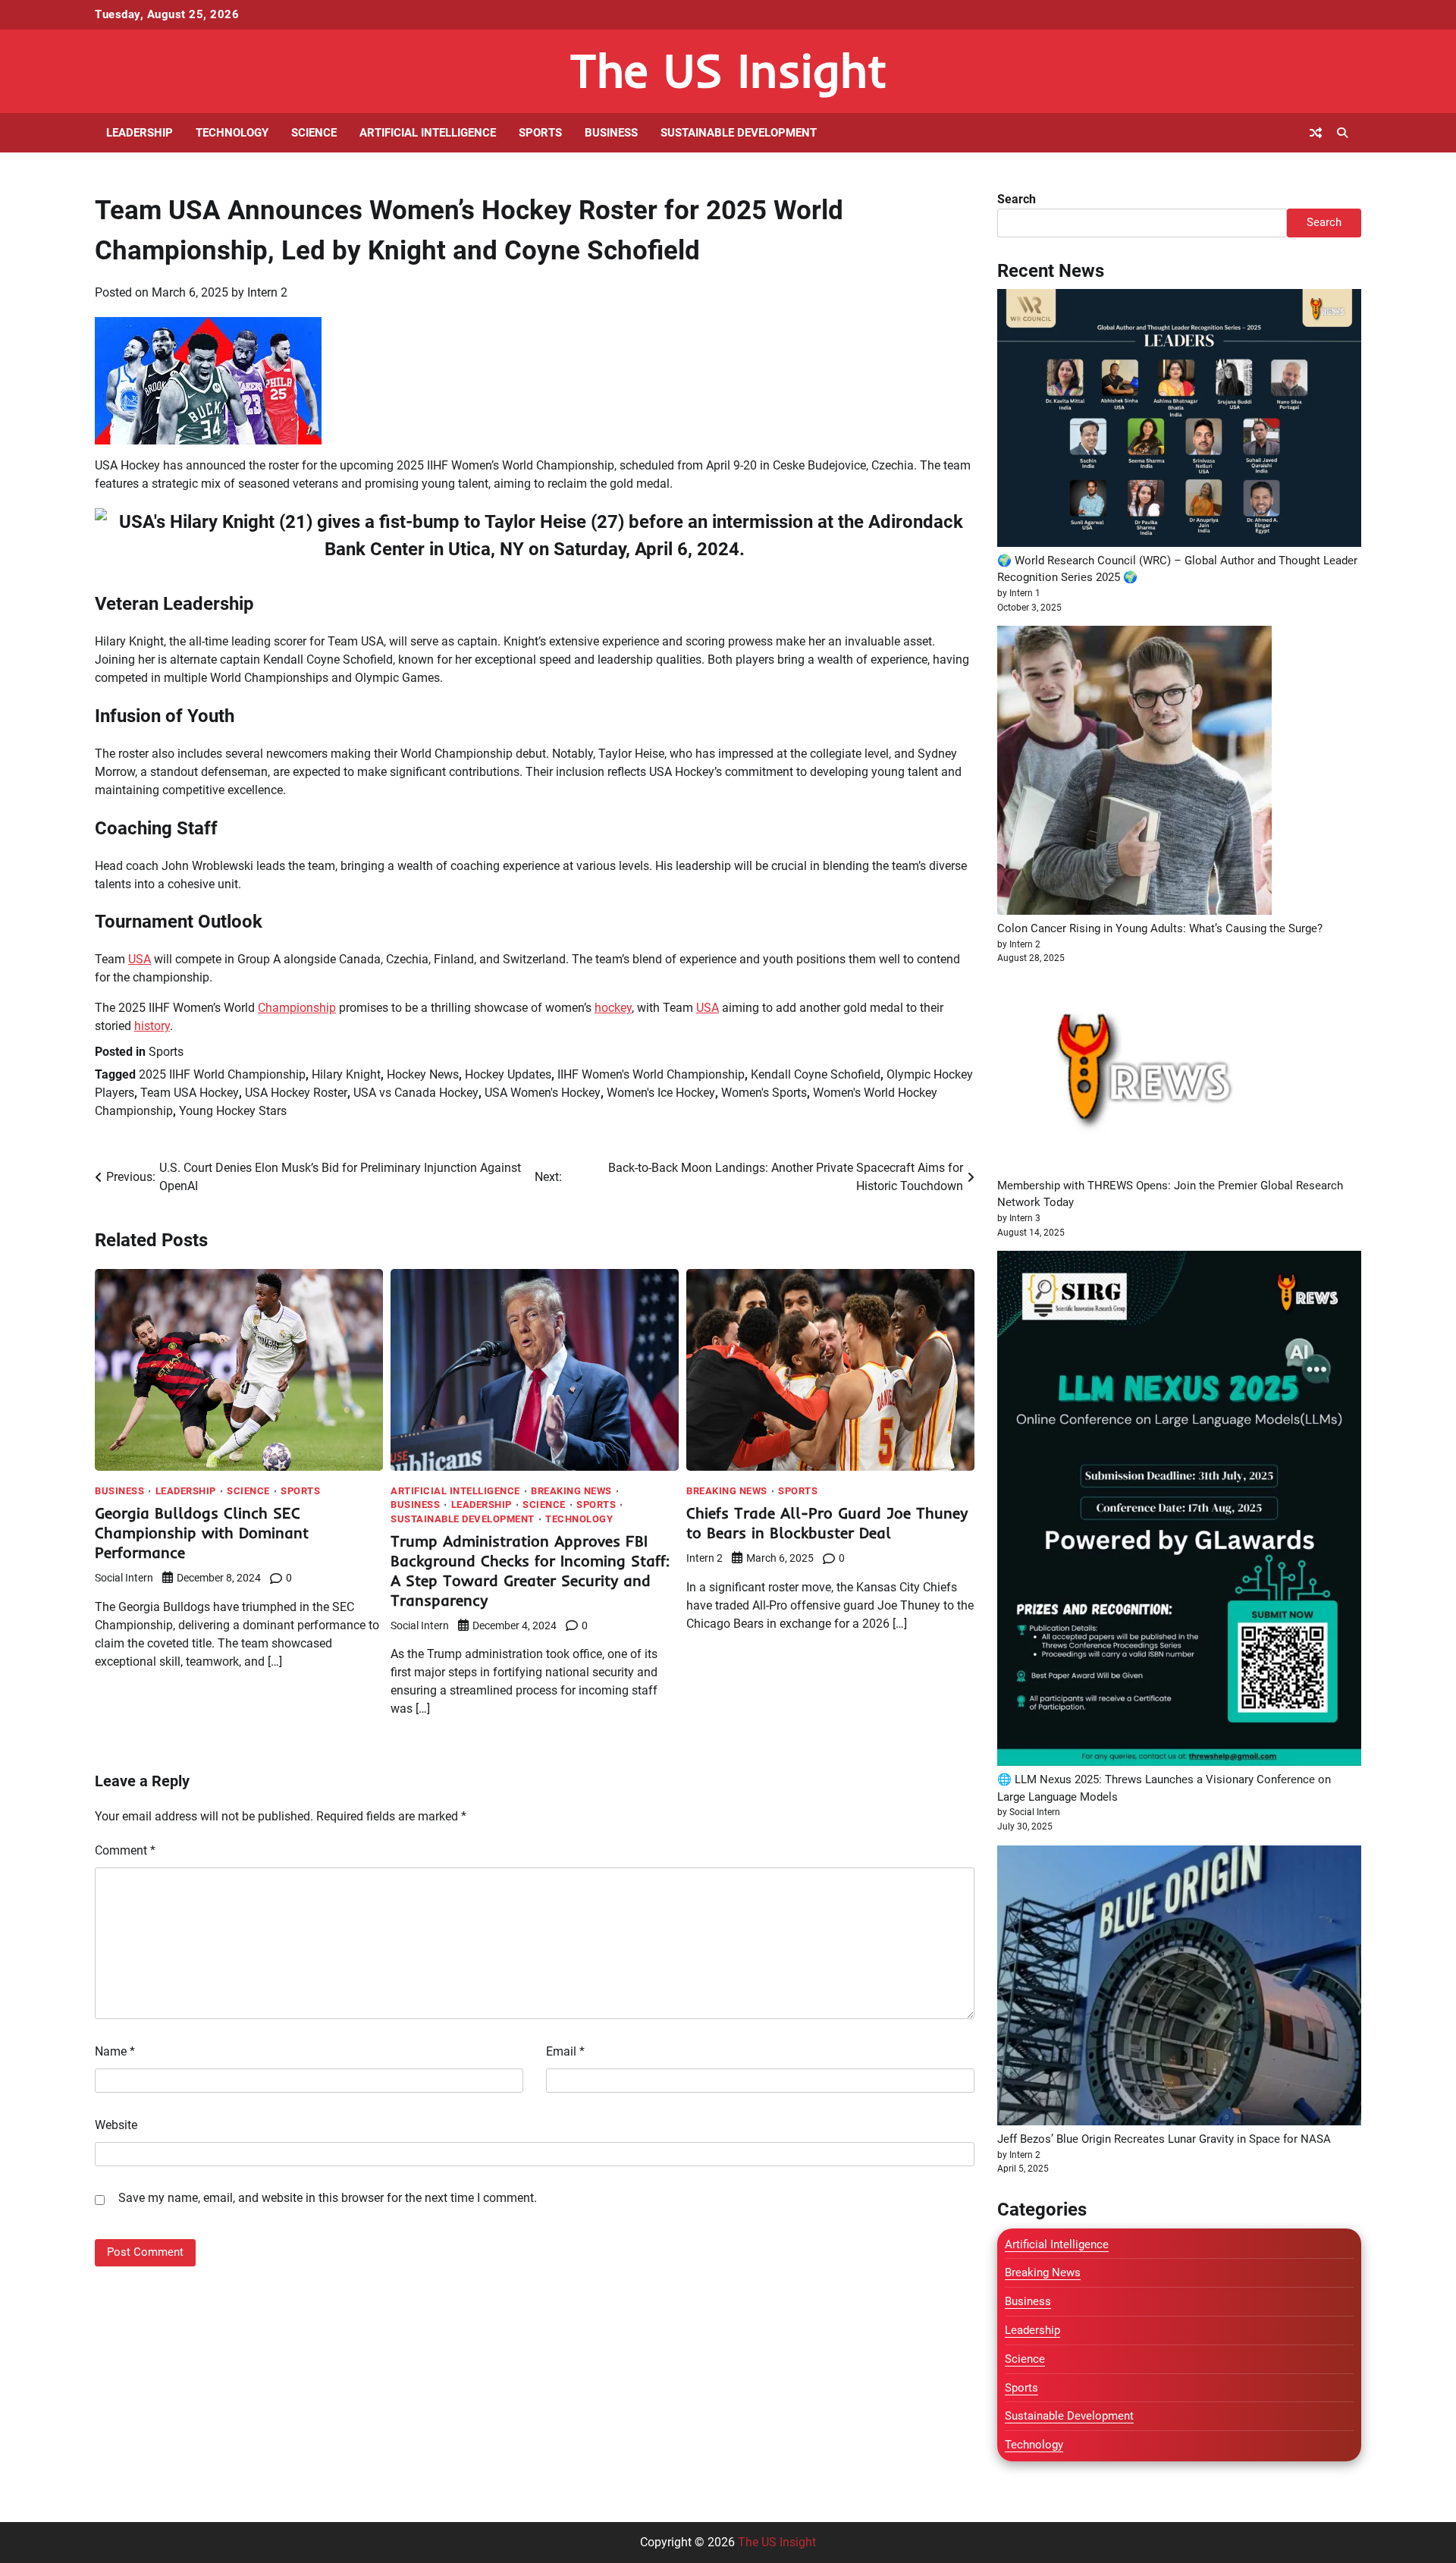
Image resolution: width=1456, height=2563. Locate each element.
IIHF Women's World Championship (651, 1074)
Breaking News (571, 1491)
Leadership (140, 133)
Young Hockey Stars (233, 1111)
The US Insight (728, 70)
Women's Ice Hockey (661, 1093)
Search (1017, 199)
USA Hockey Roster (296, 1093)
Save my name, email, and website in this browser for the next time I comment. (328, 2198)
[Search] (1342, 133)
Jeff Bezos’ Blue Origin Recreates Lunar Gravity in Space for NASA (1164, 2139)
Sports (540, 133)
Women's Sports (764, 1093)
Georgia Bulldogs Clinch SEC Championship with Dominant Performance (202, 1533)
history (152, 1026)
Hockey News (423, 1074)
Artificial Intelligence (428, 133)
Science (314, 133)
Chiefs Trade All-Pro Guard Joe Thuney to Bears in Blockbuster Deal (827, 1523)
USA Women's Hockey (543, 1093)
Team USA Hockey (190, 1093)
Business (611, 133)
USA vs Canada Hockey (416, 1093)
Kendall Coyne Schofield (816, 1074)
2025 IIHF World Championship (222, 1074)
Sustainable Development (739, 133)
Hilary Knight (346, 1074)
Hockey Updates (508, 1074)
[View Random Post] (1316, 133)
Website (116, 2125)
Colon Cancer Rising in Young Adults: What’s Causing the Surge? (1160, 928)
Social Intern (124, 1578)
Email (565, 2051)
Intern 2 (267, 292)
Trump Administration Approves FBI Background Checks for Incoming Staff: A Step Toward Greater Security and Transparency (530, 1570)
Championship (297, 1008)
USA (140, 959)
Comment (125, 1850)
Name (115, 2051)
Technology (232, 133)
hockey (613, 1008)
